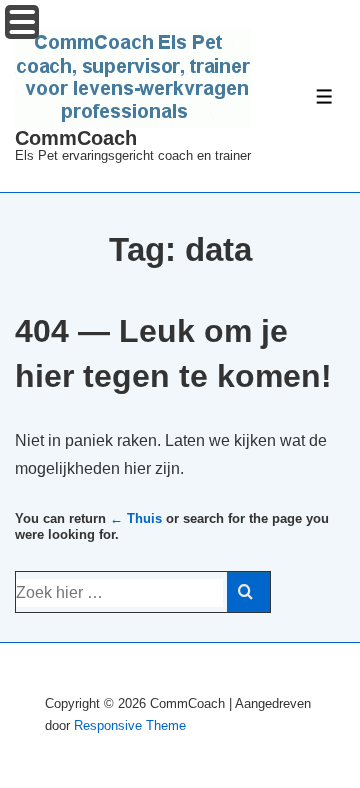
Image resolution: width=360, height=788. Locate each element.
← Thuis (136, 518)
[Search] (248, 592)
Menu (22, 22)
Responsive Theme (130, 725)
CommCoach (76, 138)
